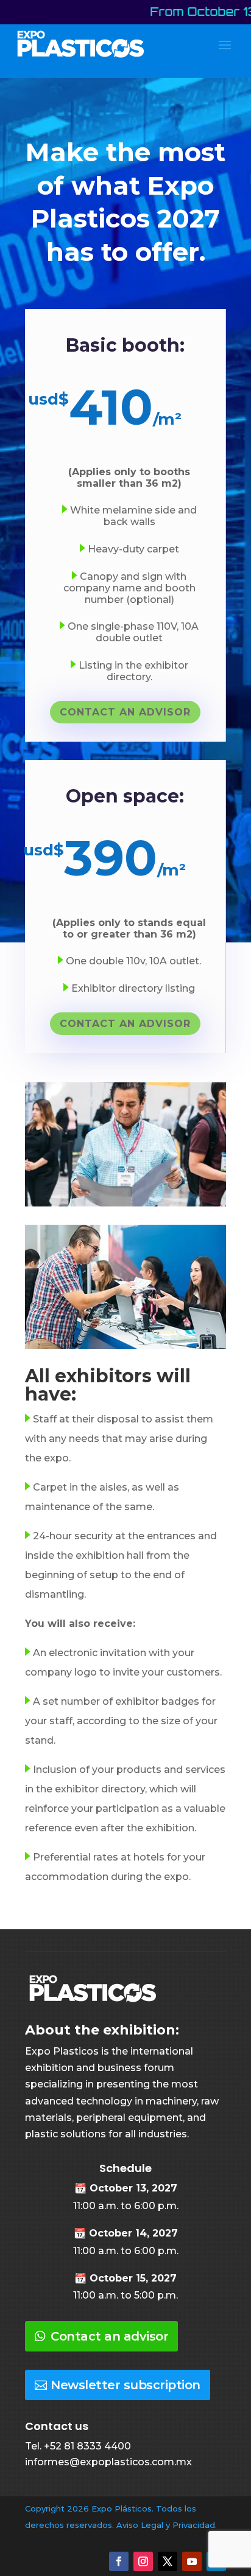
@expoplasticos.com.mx (131, 2462)
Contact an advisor (109, 2336)
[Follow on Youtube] (192, 2561)
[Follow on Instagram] (143, 2561)
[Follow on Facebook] (119, 2561)
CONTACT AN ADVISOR (125, 712)
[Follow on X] (168, 2561)
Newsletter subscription (125, 2385)
